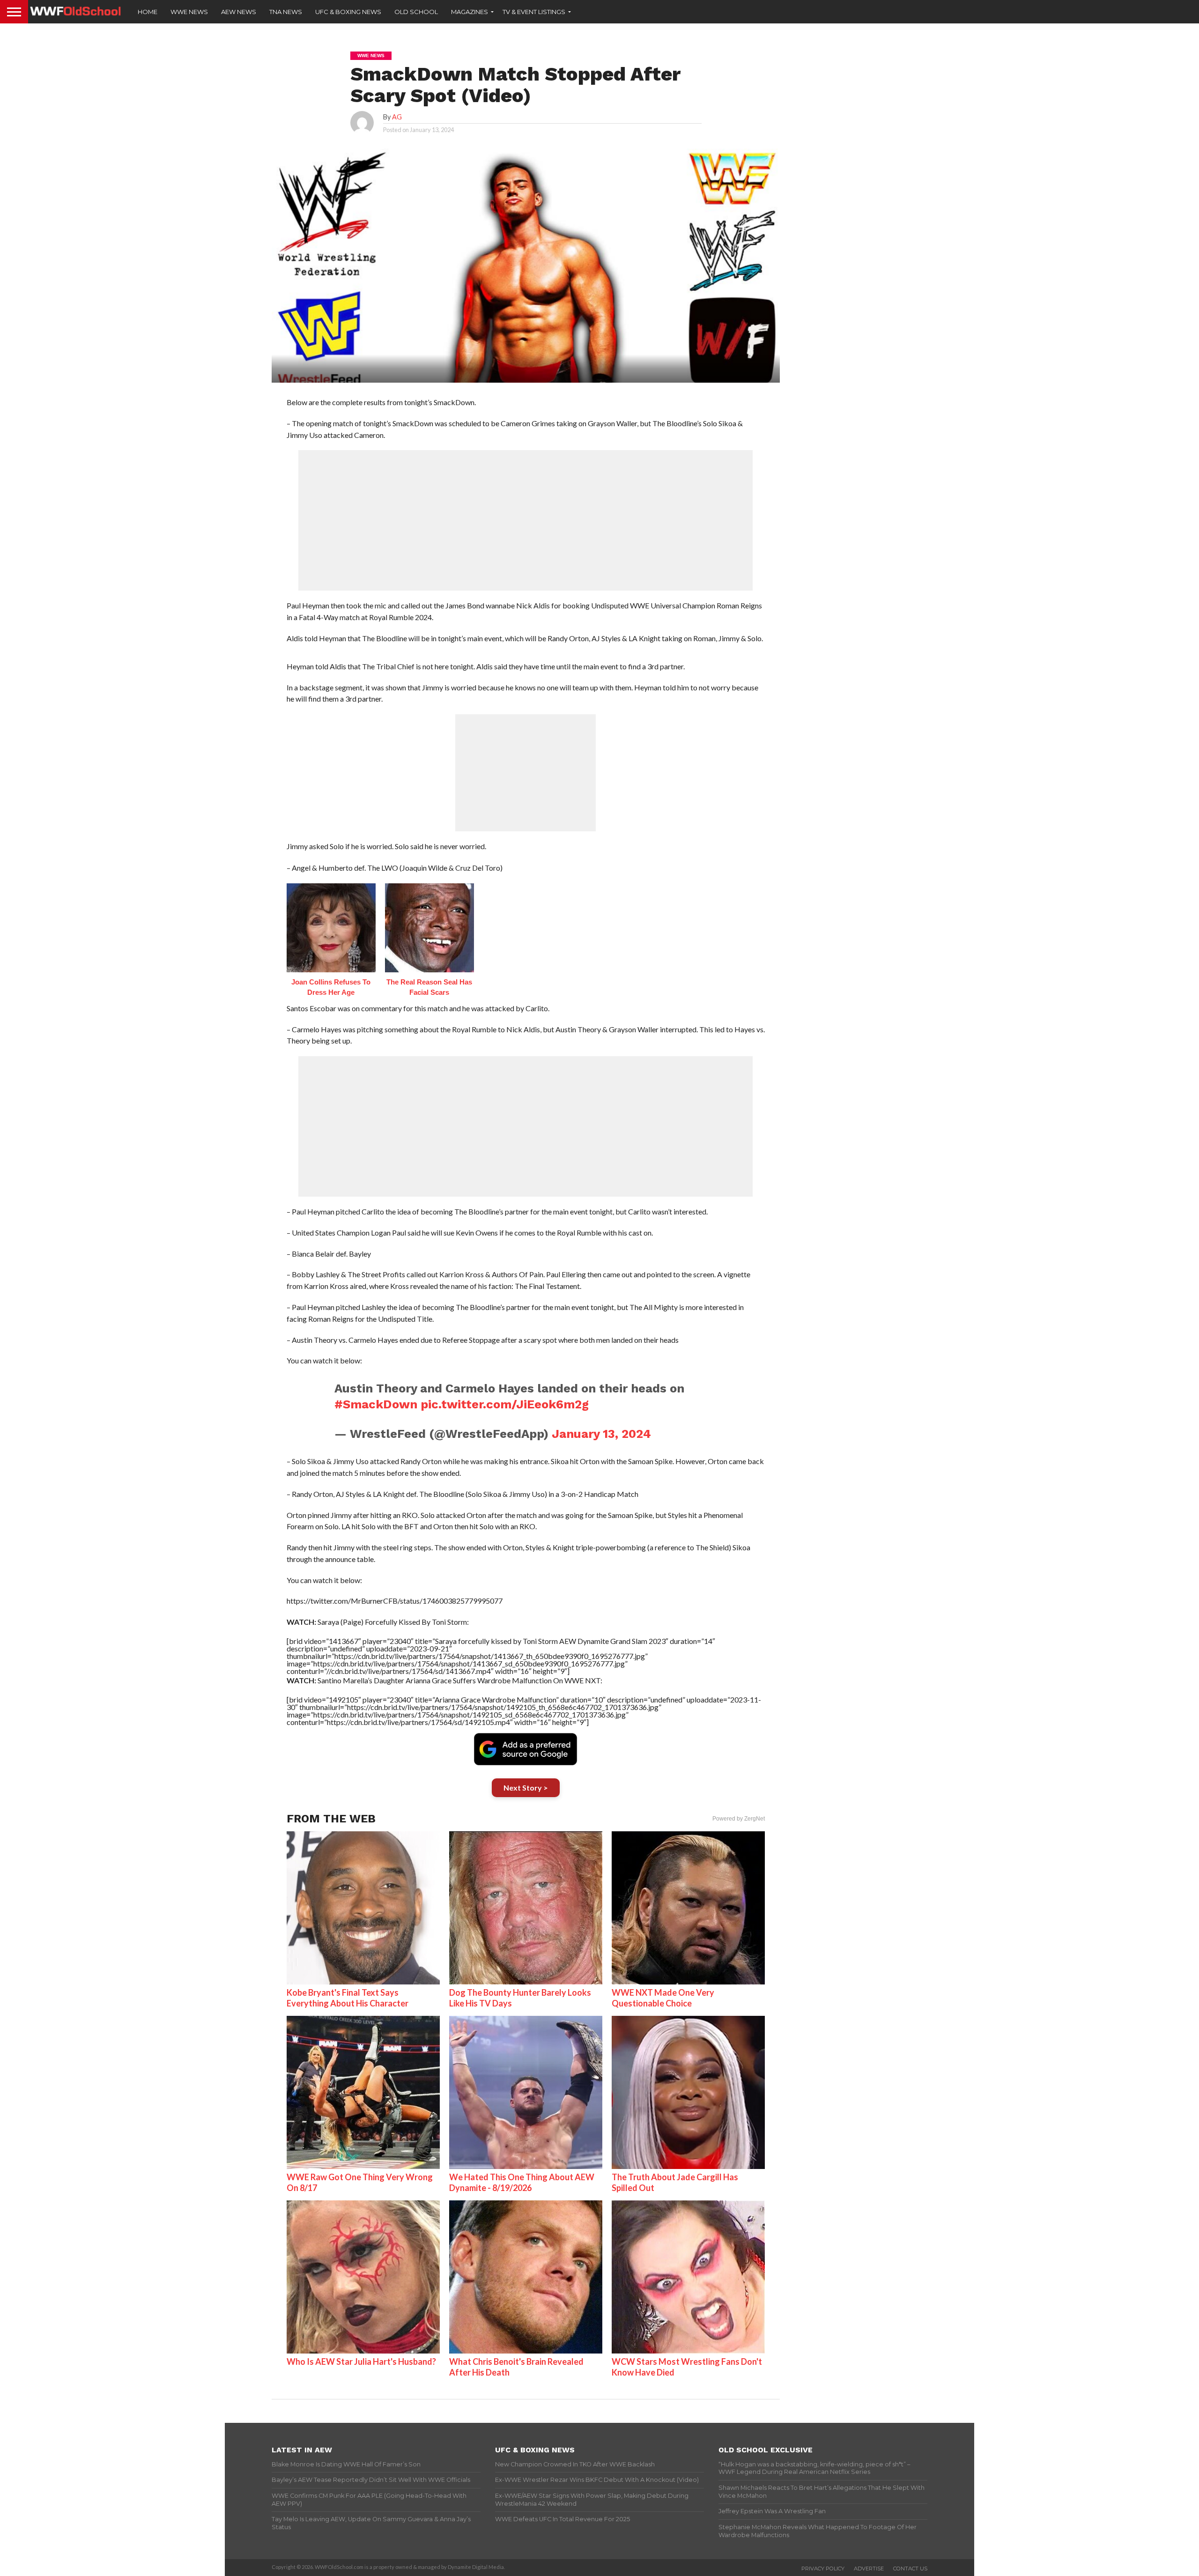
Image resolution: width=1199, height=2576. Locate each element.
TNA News (286, 12)
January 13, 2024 (601, 1434)
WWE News (189, 12)
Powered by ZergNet (739, 1819)
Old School (416, 12)
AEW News (239, 12)
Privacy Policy (823, 2569)
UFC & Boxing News (348, 12)
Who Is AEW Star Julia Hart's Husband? (361, 2361)
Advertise (869, 2569)
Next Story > (526, 1788)
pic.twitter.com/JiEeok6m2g (505, 1404)
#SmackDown (376, 1404)
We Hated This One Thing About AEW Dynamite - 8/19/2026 (522, 2182)
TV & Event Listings (534, 12)
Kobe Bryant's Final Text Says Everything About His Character (348, 1998)
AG (397, 117)
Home (148, 12)
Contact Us (910, 2569)
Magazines (470, 12)
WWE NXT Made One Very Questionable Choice (663, 1998)
